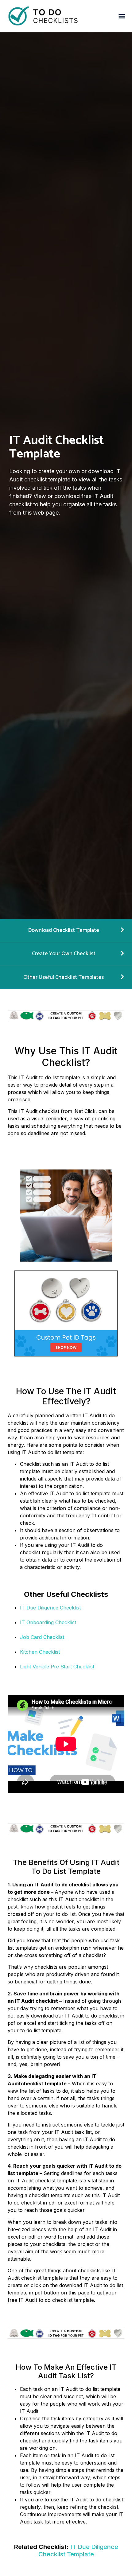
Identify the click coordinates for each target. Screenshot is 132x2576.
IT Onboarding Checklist (48, 1622)
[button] (122, 16)
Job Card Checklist (42, 1637)
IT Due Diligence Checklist (50, 1608)
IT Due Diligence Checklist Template (78, 2551)
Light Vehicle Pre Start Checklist (57, 1667)
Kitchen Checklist (40, 1652)
